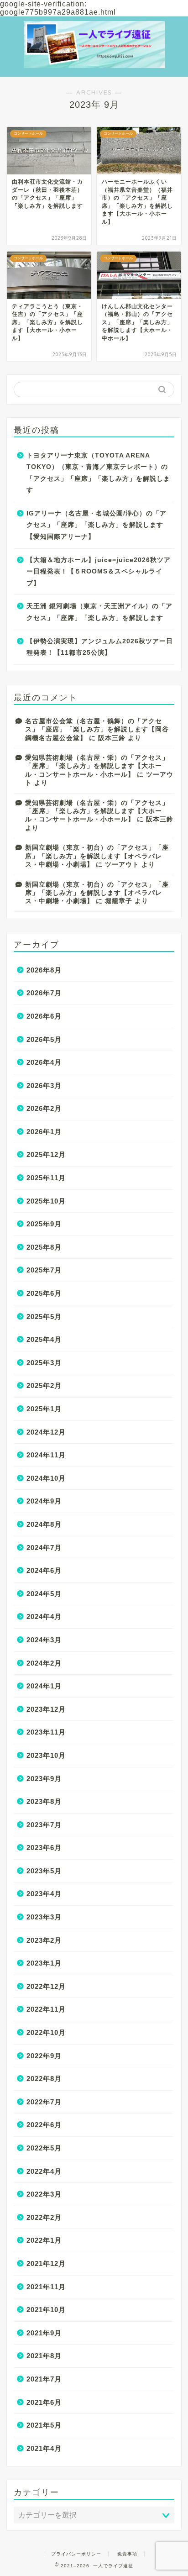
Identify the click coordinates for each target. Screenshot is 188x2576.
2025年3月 (44, 1363)
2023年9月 (44, 1779)
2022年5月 (44, 2148)
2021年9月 (44, 2333)
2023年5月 (44, 1871)
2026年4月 (44, 1062)
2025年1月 (44, 1409)
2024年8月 (44, 1524)
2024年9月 (44, 1501)
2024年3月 (44, 1640)
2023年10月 (46, 1755)
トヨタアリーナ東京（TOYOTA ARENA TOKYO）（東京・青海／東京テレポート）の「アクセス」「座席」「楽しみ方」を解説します (98, 473)
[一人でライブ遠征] (94, 56)
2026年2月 (44, 1108)
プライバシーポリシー (76, 2554)
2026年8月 (44, 970)
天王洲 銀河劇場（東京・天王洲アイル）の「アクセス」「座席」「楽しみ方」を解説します (99, 612)
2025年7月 (44, 1270)
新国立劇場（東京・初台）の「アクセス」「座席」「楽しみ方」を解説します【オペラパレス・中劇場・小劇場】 (97, 856)
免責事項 (127, 2554)
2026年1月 (44, 1132)
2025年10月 (46, 1201)
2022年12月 (46, 1986)
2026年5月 (44, 1039)
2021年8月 (44, 2356)
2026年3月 (44, 1086)
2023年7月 (44, 1825)
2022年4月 (44, 2171)
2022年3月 (44, 2194)
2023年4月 (44, 1894)
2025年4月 (44, 1339)
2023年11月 (46, 1732)
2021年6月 (44, 2402)
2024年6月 (44, 1570)
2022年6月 (44, 2125)
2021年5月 (44, 2425)
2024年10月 (46, 1478)
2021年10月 (46, 2310)
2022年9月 (44, 2056)
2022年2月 (44, 2217)
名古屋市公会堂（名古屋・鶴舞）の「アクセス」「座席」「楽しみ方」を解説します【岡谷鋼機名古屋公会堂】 (97, 730)
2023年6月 (44, 1848)
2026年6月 (44, 1016)
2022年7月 (44, 2102)
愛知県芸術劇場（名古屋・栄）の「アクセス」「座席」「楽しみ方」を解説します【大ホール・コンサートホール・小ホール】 (97, 766)
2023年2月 (44, 1940)
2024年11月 (46, 1455)
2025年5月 (44, 1317)
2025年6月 (44, 1293)
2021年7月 (44, 2379)
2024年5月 (44, 1594)
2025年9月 (44, 1224)
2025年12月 (46, 1154)
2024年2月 (44, 1663)
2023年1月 (44, 1963)
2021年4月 (44, 2448)
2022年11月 (46, 2009)
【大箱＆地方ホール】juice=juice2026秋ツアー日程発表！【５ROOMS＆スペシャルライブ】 (99, 572)
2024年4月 (44, 1617)
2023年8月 (44, 1801)
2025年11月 (46, 1178)
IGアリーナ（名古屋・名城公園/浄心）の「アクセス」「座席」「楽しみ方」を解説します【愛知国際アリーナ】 (97, 525)
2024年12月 (46, 1432)
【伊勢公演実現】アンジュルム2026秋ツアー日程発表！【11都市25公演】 (100, 647)
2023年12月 (46, 1709)
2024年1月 (44, 1686)
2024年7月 (44, 1548)
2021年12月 (46, 2263)
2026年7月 (44, 993)
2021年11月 (46, 2287)
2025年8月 (44, 1247)
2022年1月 (44, 2240)
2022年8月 (44, 2079)
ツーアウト (122, 865)
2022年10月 (46, 2032)
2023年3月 (44, 1917)
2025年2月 (44, 1385)
